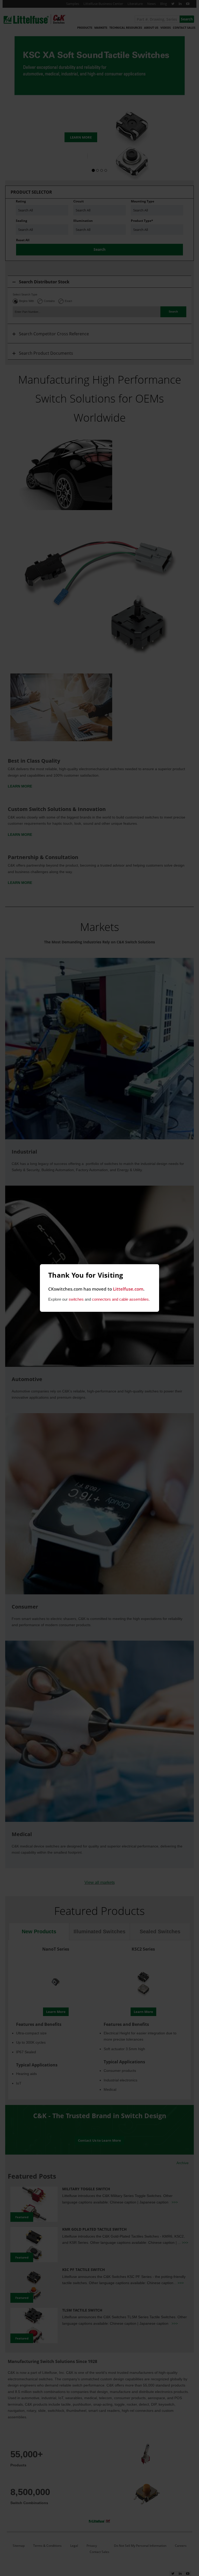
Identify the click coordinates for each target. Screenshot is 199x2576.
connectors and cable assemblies (120, 1299)
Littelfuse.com (128, 1289)
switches (76, 1299)
